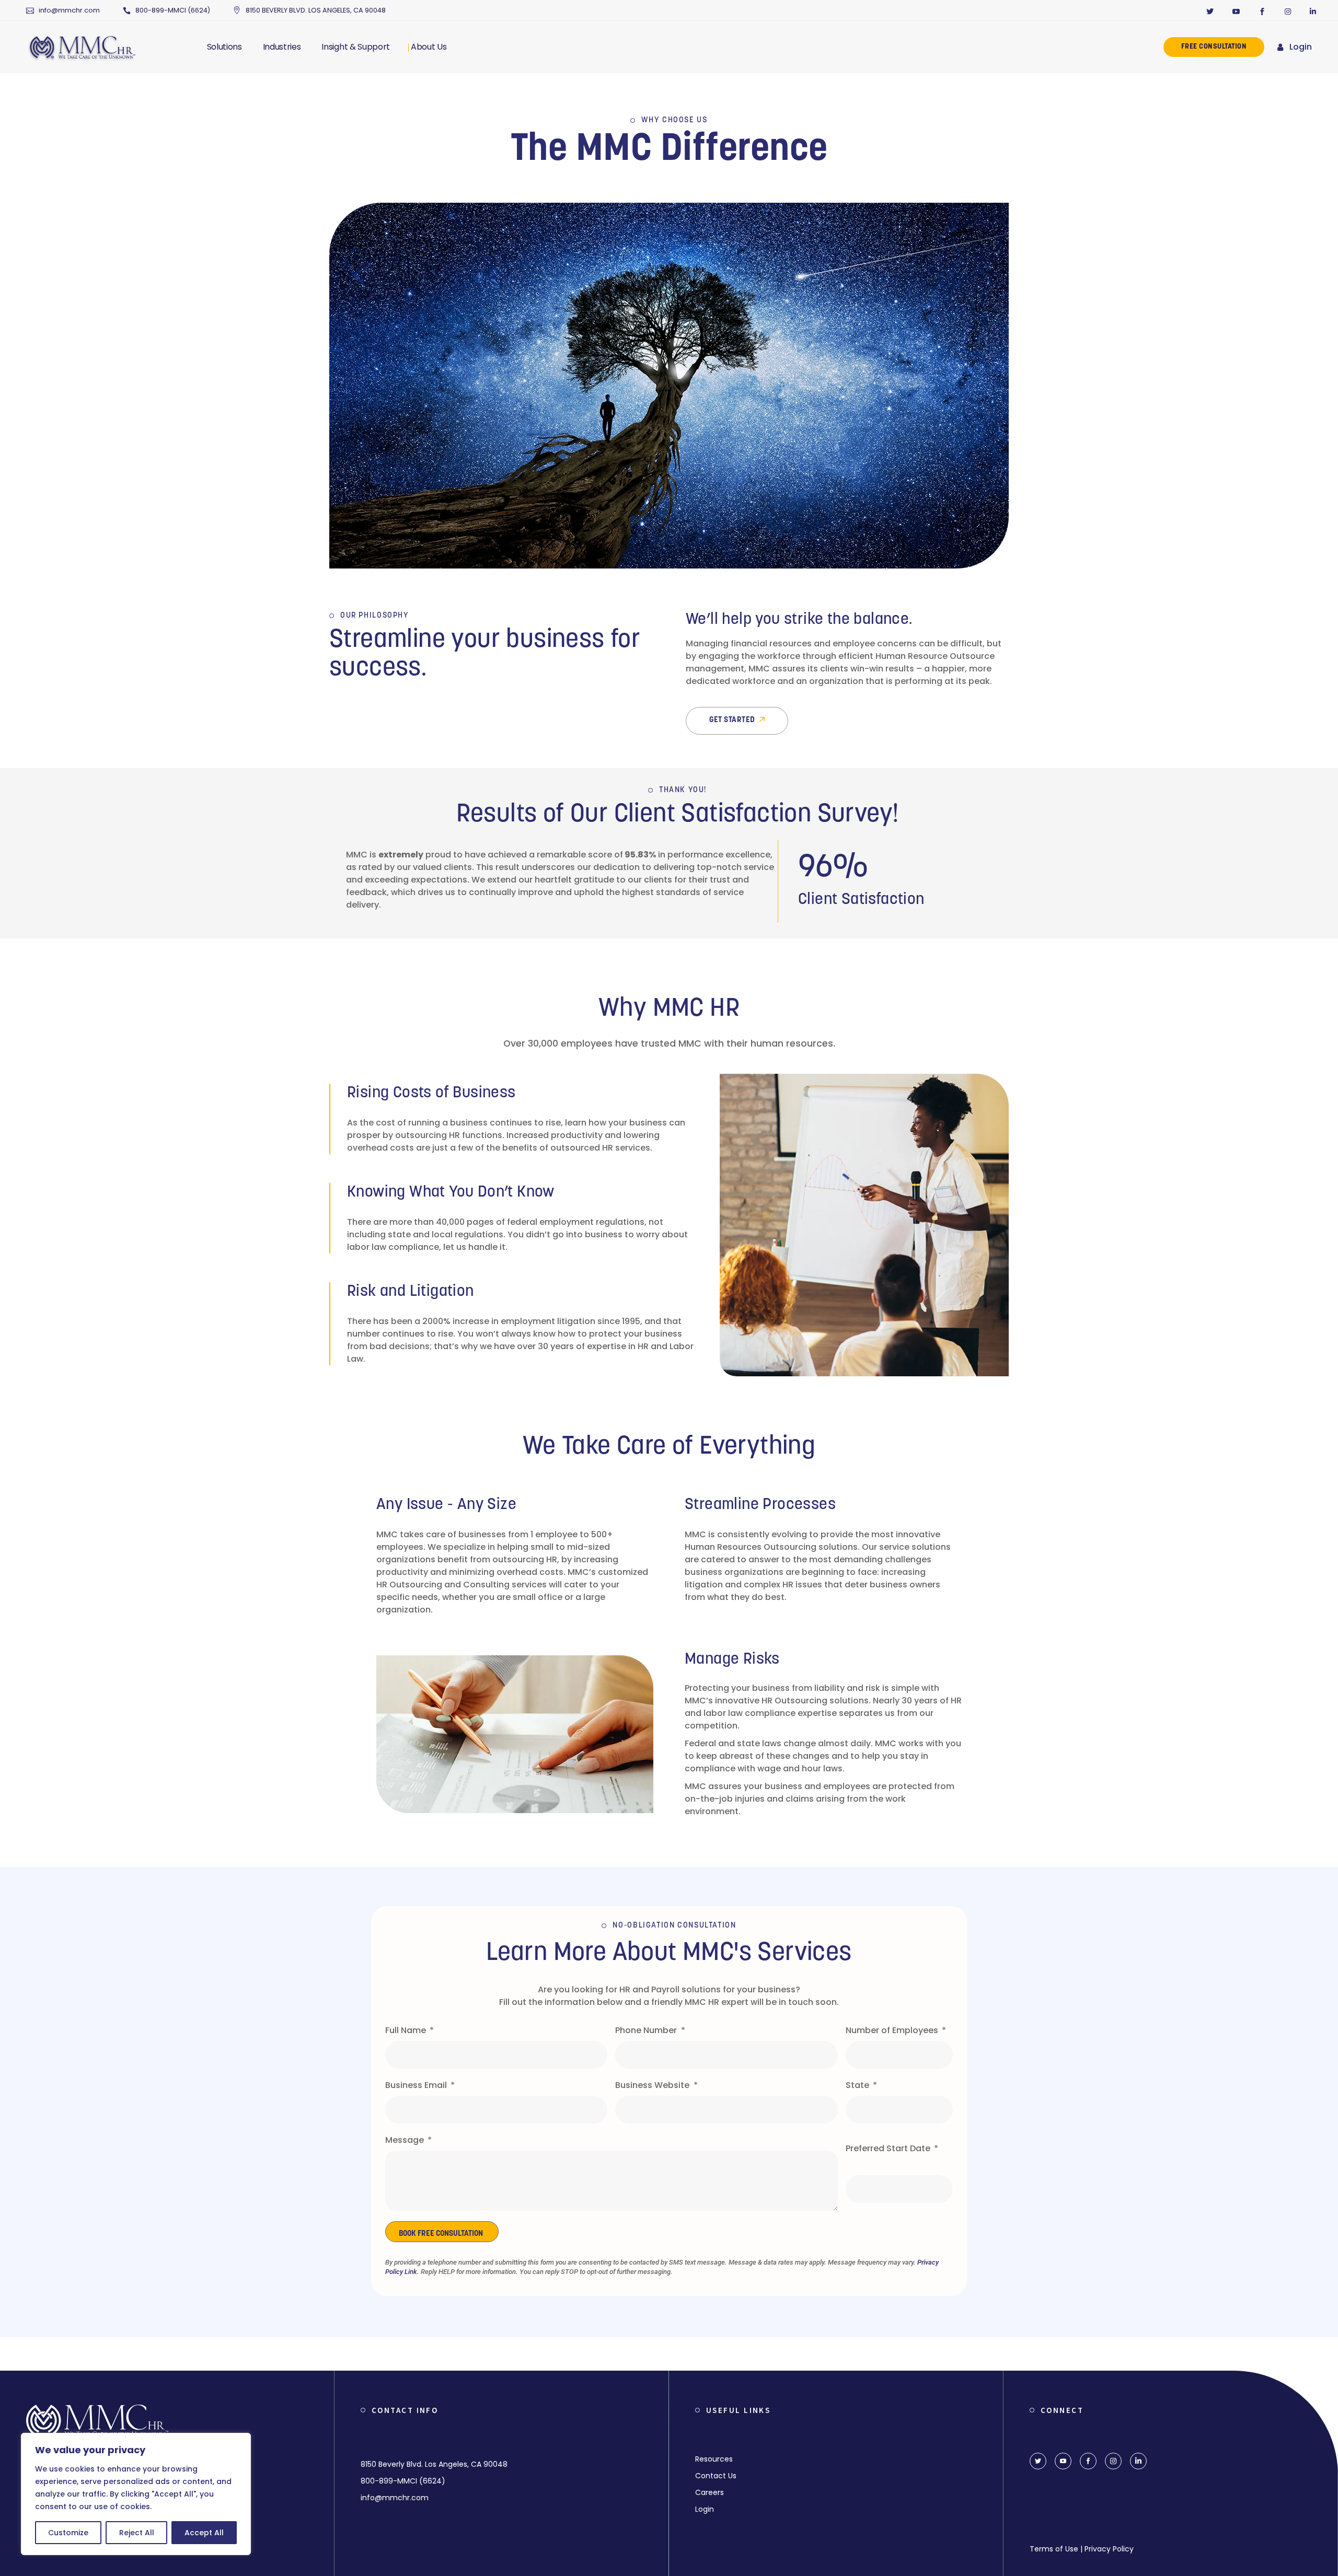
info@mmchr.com (69, 10)
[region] (136, 2494)
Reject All (137, 2533)
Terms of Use (1054, 2549)
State (858, 2085)
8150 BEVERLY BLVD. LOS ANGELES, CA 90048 (316, 10)
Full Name (407, 2030)
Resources (714, 2459)
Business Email (417, 2085)
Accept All (204, 2533)
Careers (710, 2492)
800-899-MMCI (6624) (173, 10)
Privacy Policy (1109, 2549)
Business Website (653, 2085)
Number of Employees (893, 2030)
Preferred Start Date (889, 2148)
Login (1301, 47)
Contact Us (716, 2476)
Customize (68, 2533)
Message (406, 2140)
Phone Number (647, 2030)
